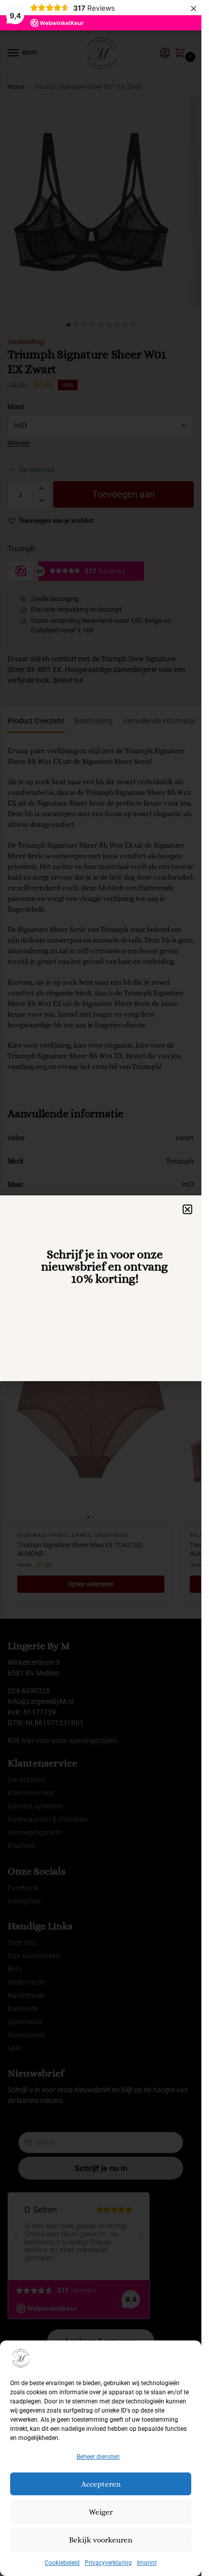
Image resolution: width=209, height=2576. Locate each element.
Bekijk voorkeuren (101, 2540)
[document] (101, 1288)
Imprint (147, 2563)
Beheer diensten (98, 2457)
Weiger (101, 2512)
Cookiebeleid (62, 2563)
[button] (187, 1209)
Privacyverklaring (108, 2563)
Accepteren (101, 2484)
